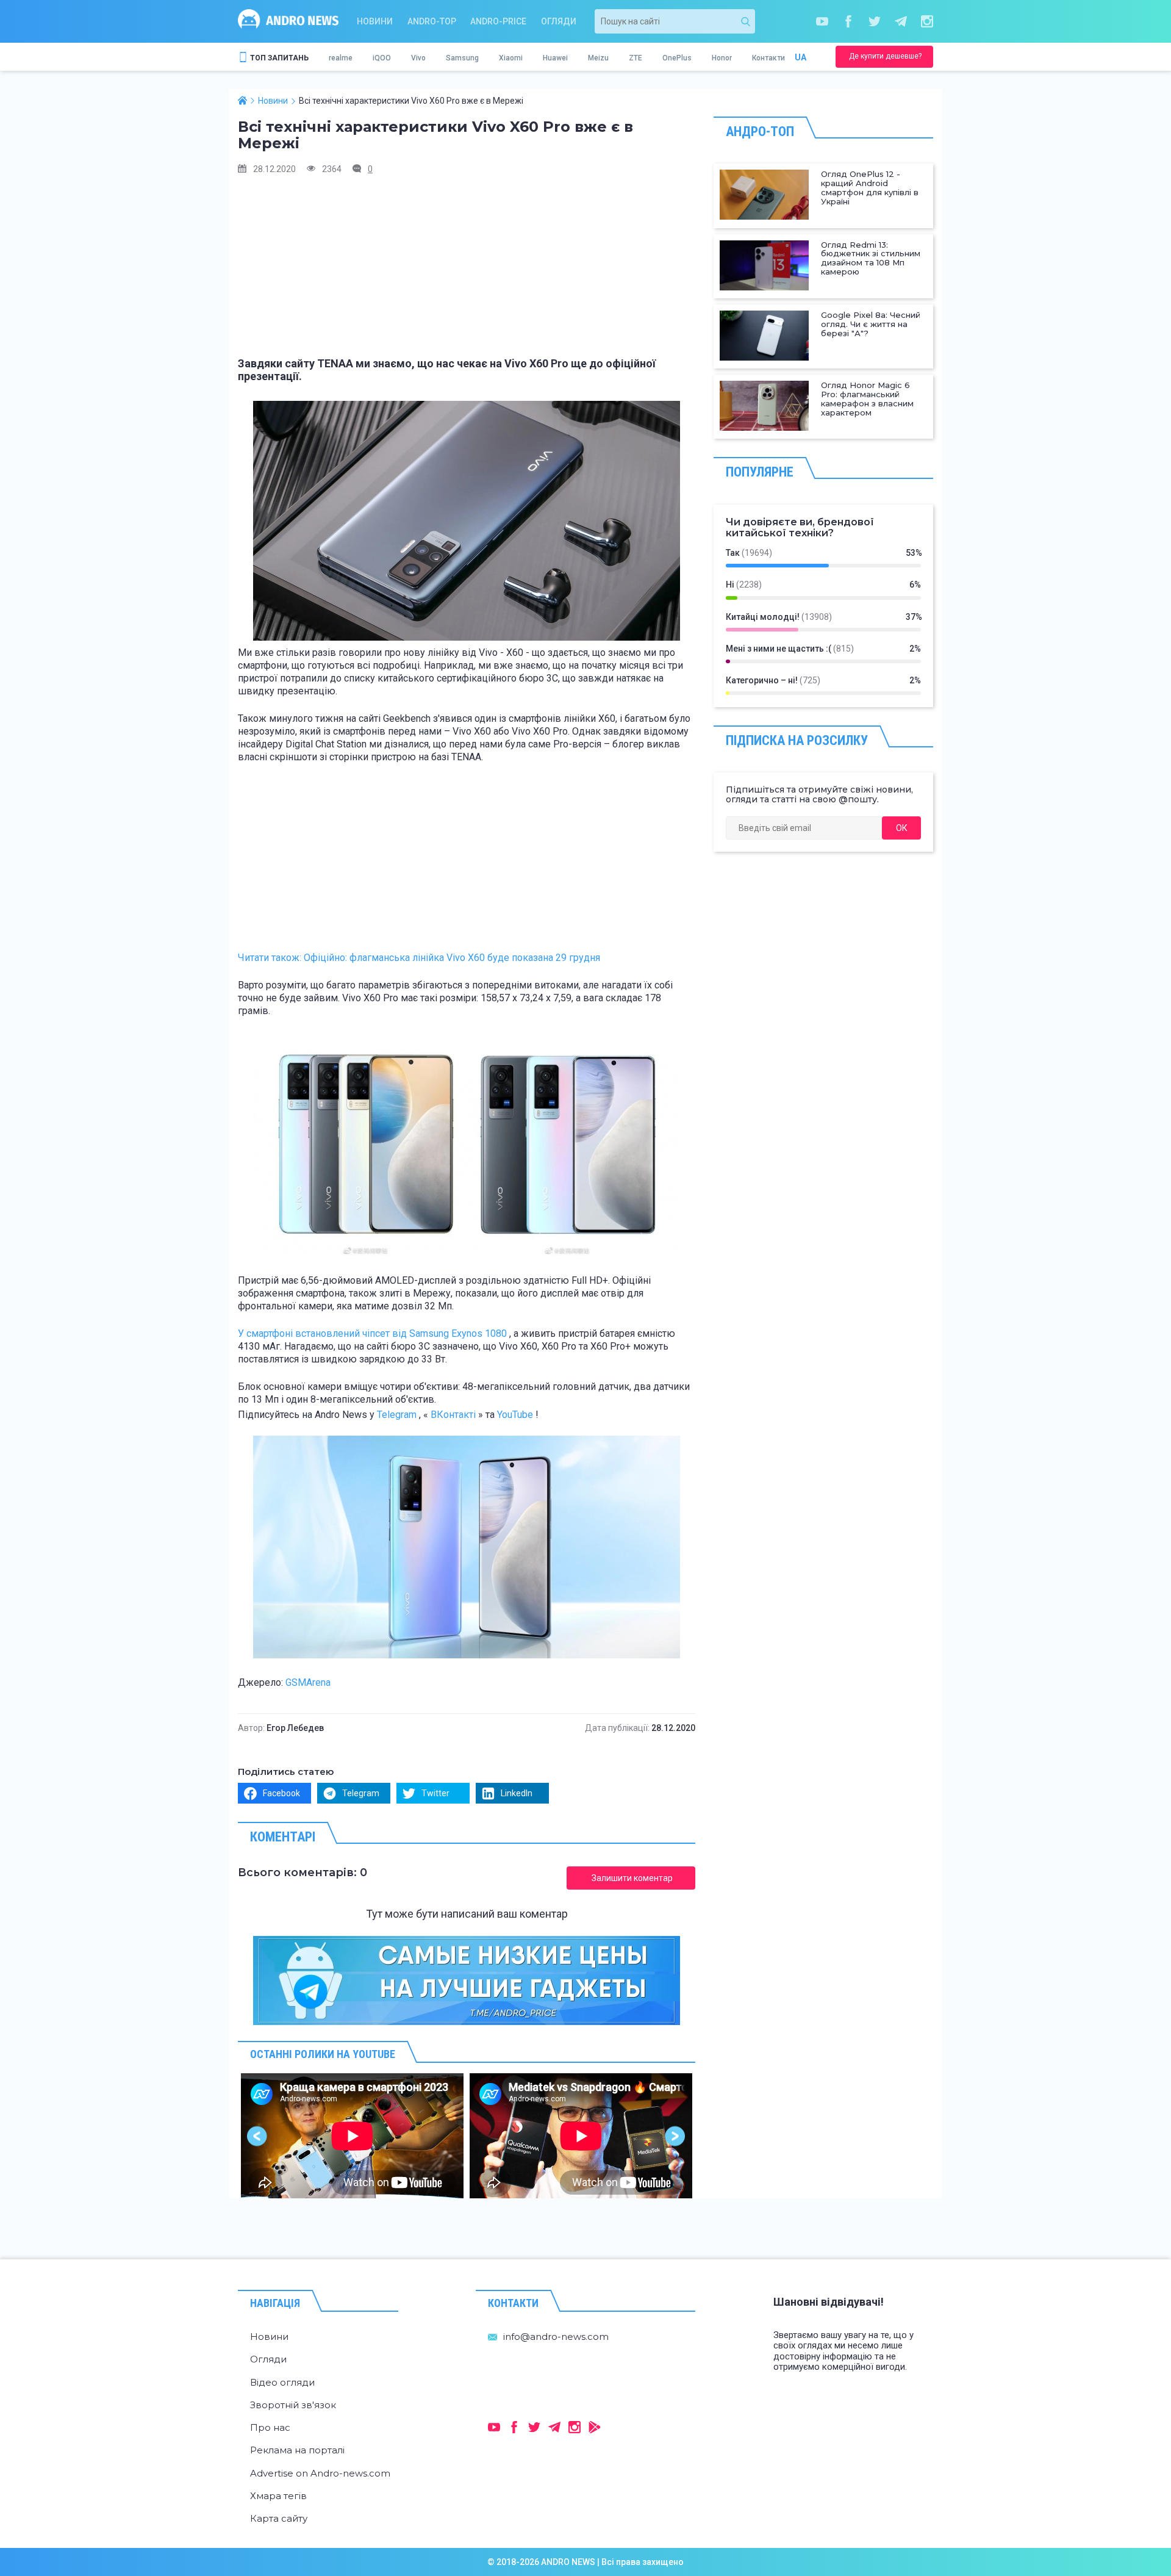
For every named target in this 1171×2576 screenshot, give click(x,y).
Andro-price (498, 21)
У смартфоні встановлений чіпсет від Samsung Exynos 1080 (372, 1333)
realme (341, 58)
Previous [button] (258, 2136)
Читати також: (419, 958)
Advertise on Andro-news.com (320, 2473)
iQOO (382, 58)
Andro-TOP (432, 21)
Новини (375, 21)
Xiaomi (511, 58)
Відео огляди (282, 2382)
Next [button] (675, 2136)
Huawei (555, 58)
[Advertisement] (467, 272)
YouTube (515, 1415)
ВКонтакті (453, 1415)
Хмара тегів (278, 2496)
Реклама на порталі (297, 2450)
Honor (722, 58)
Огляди (559, 21)
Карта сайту (279, 2518)
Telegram (397, 1415)
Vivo (418, 58)
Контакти (768, 58)
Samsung (462, 58)
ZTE (636, 58)
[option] (352, 2136)
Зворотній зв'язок (293, 2405)
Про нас (270, 2427)
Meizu (598, 58)
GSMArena (308, 1682)
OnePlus (677, 58)
